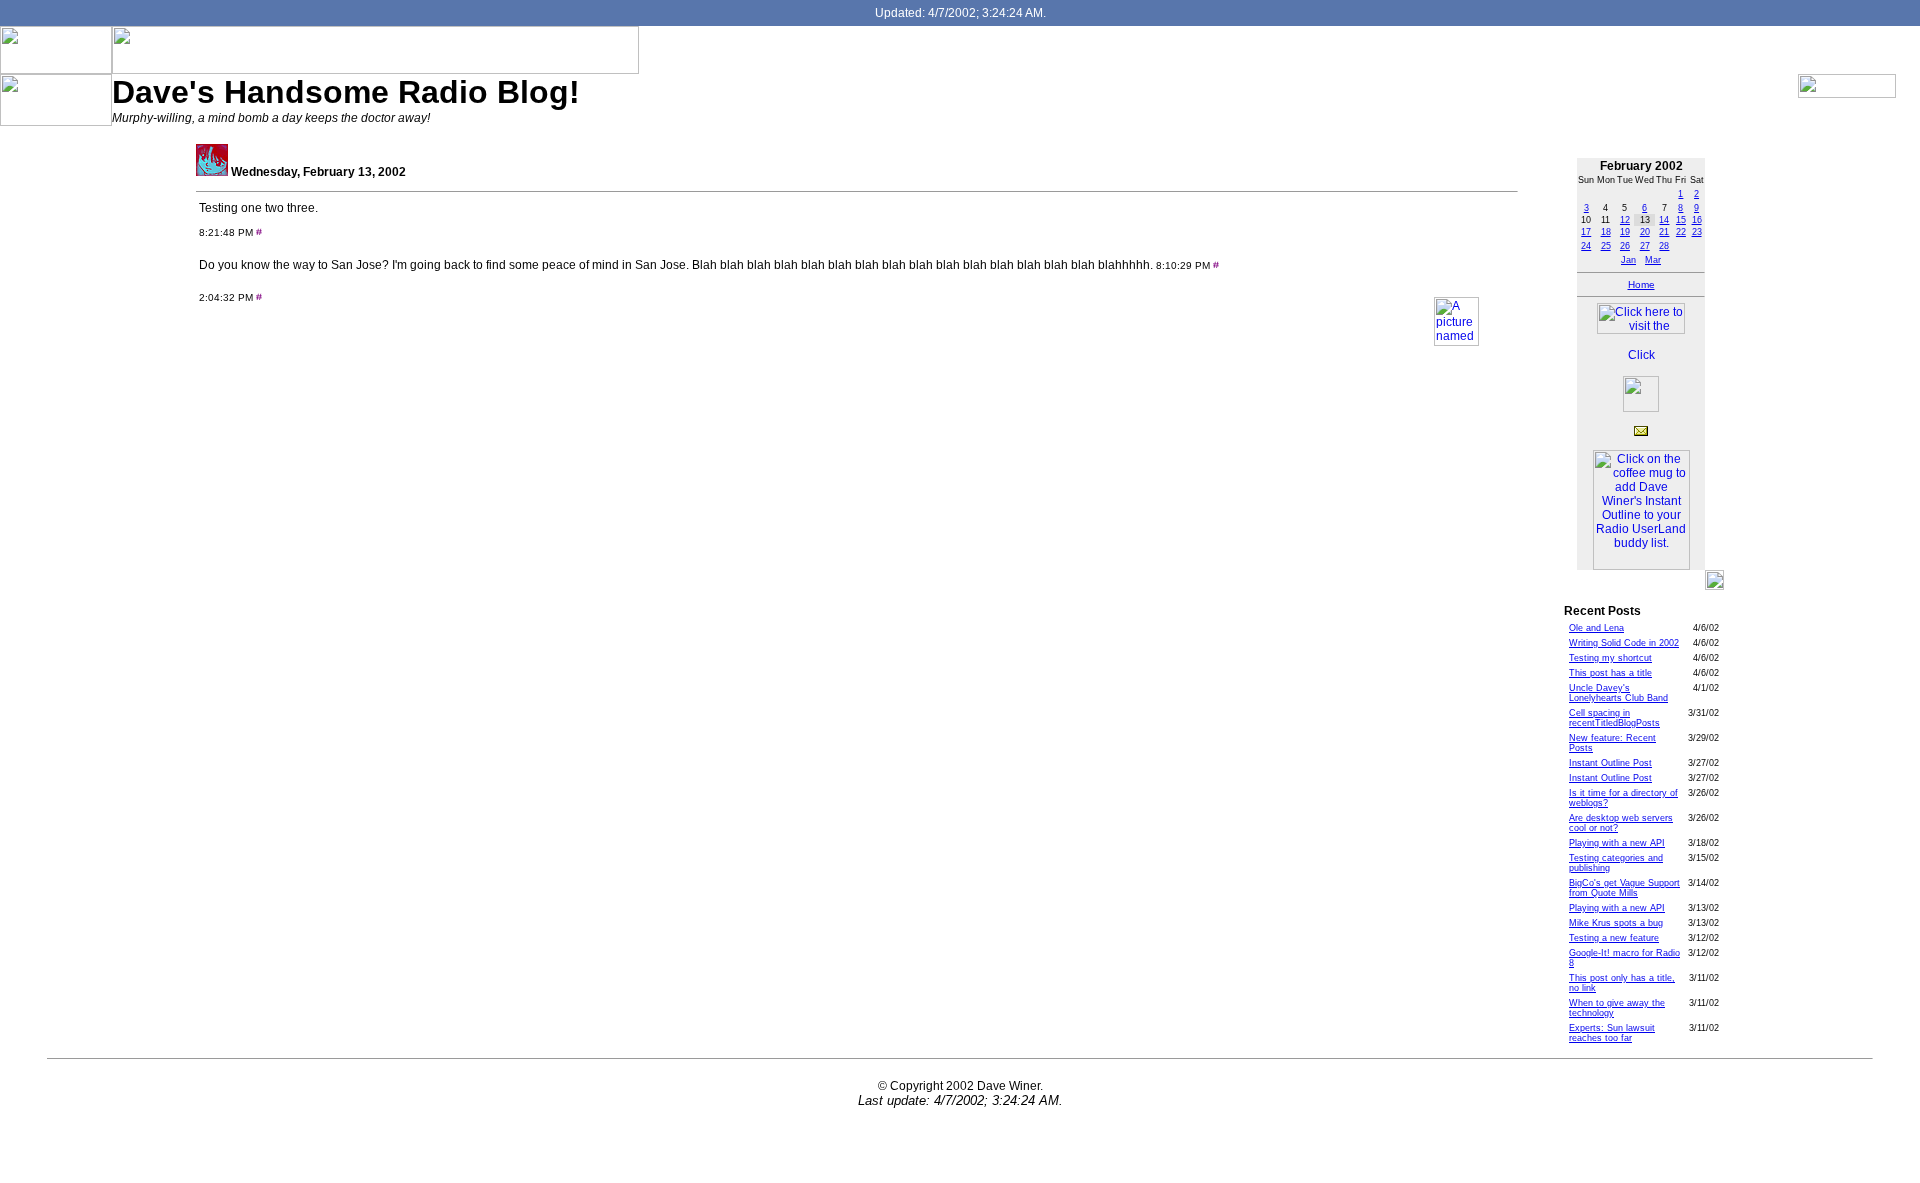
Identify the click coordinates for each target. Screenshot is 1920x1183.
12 (1625, 220)
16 (1697, 220)
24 (1586, 246)
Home (1641, 284)
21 (1664, 232)
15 (1681, 220)
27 (1645, 246)
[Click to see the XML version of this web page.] (1641, 358)
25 (1606, 246)
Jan (1628, 260)
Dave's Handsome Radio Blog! (346, 92)
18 (1606, 232)
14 (1664, 220)
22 (1681, 232)
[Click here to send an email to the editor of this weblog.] (1641, 432)
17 (1586, 232)
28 (1664, 246)
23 (1697, 232)
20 (1645, 232)
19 (1625, 232)
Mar (1653, 260)
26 (1625, 246)
